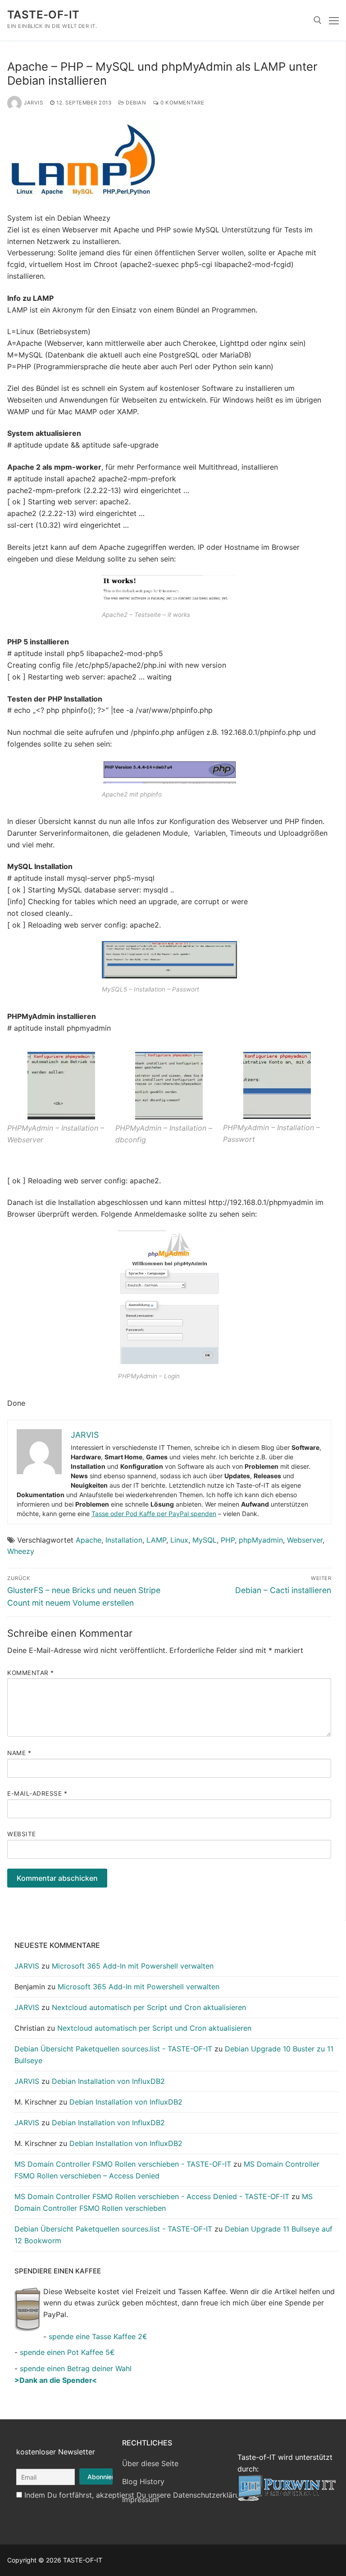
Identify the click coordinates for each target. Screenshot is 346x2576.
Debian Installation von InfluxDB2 (108, 2081)
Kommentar (31, 1673)
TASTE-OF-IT (43, 15)
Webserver (305, 1540)
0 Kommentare (182, 103)
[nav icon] (334, 20)
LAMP (156, 1540)
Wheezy (21, 1551)
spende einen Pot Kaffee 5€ (67, 2352)
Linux (179, 1540)
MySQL (205, 1540)
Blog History (143, 2481)
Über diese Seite (150, 2463)
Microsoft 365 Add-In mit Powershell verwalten (133, 1966)
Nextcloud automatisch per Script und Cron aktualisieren (149, 2007)
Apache (89, 1540)
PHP (228, 1540)
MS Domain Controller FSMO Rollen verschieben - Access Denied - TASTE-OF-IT (152, 2196)
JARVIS (33, 103)
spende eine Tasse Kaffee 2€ (98, 2336)
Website (22, 1834)
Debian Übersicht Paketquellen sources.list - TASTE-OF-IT (113, 2049)
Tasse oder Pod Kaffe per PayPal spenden (154, 1514)
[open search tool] (318, 20)
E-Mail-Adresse (37, 1793)
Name (19, 1753)
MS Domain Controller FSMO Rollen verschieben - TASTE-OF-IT (123, 2164)
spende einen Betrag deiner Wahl (76, 2368)
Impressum (141, 2499)
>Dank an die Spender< (56, 2380)
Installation (124, 1540)
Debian (135, 103)
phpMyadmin (261, 1540)
